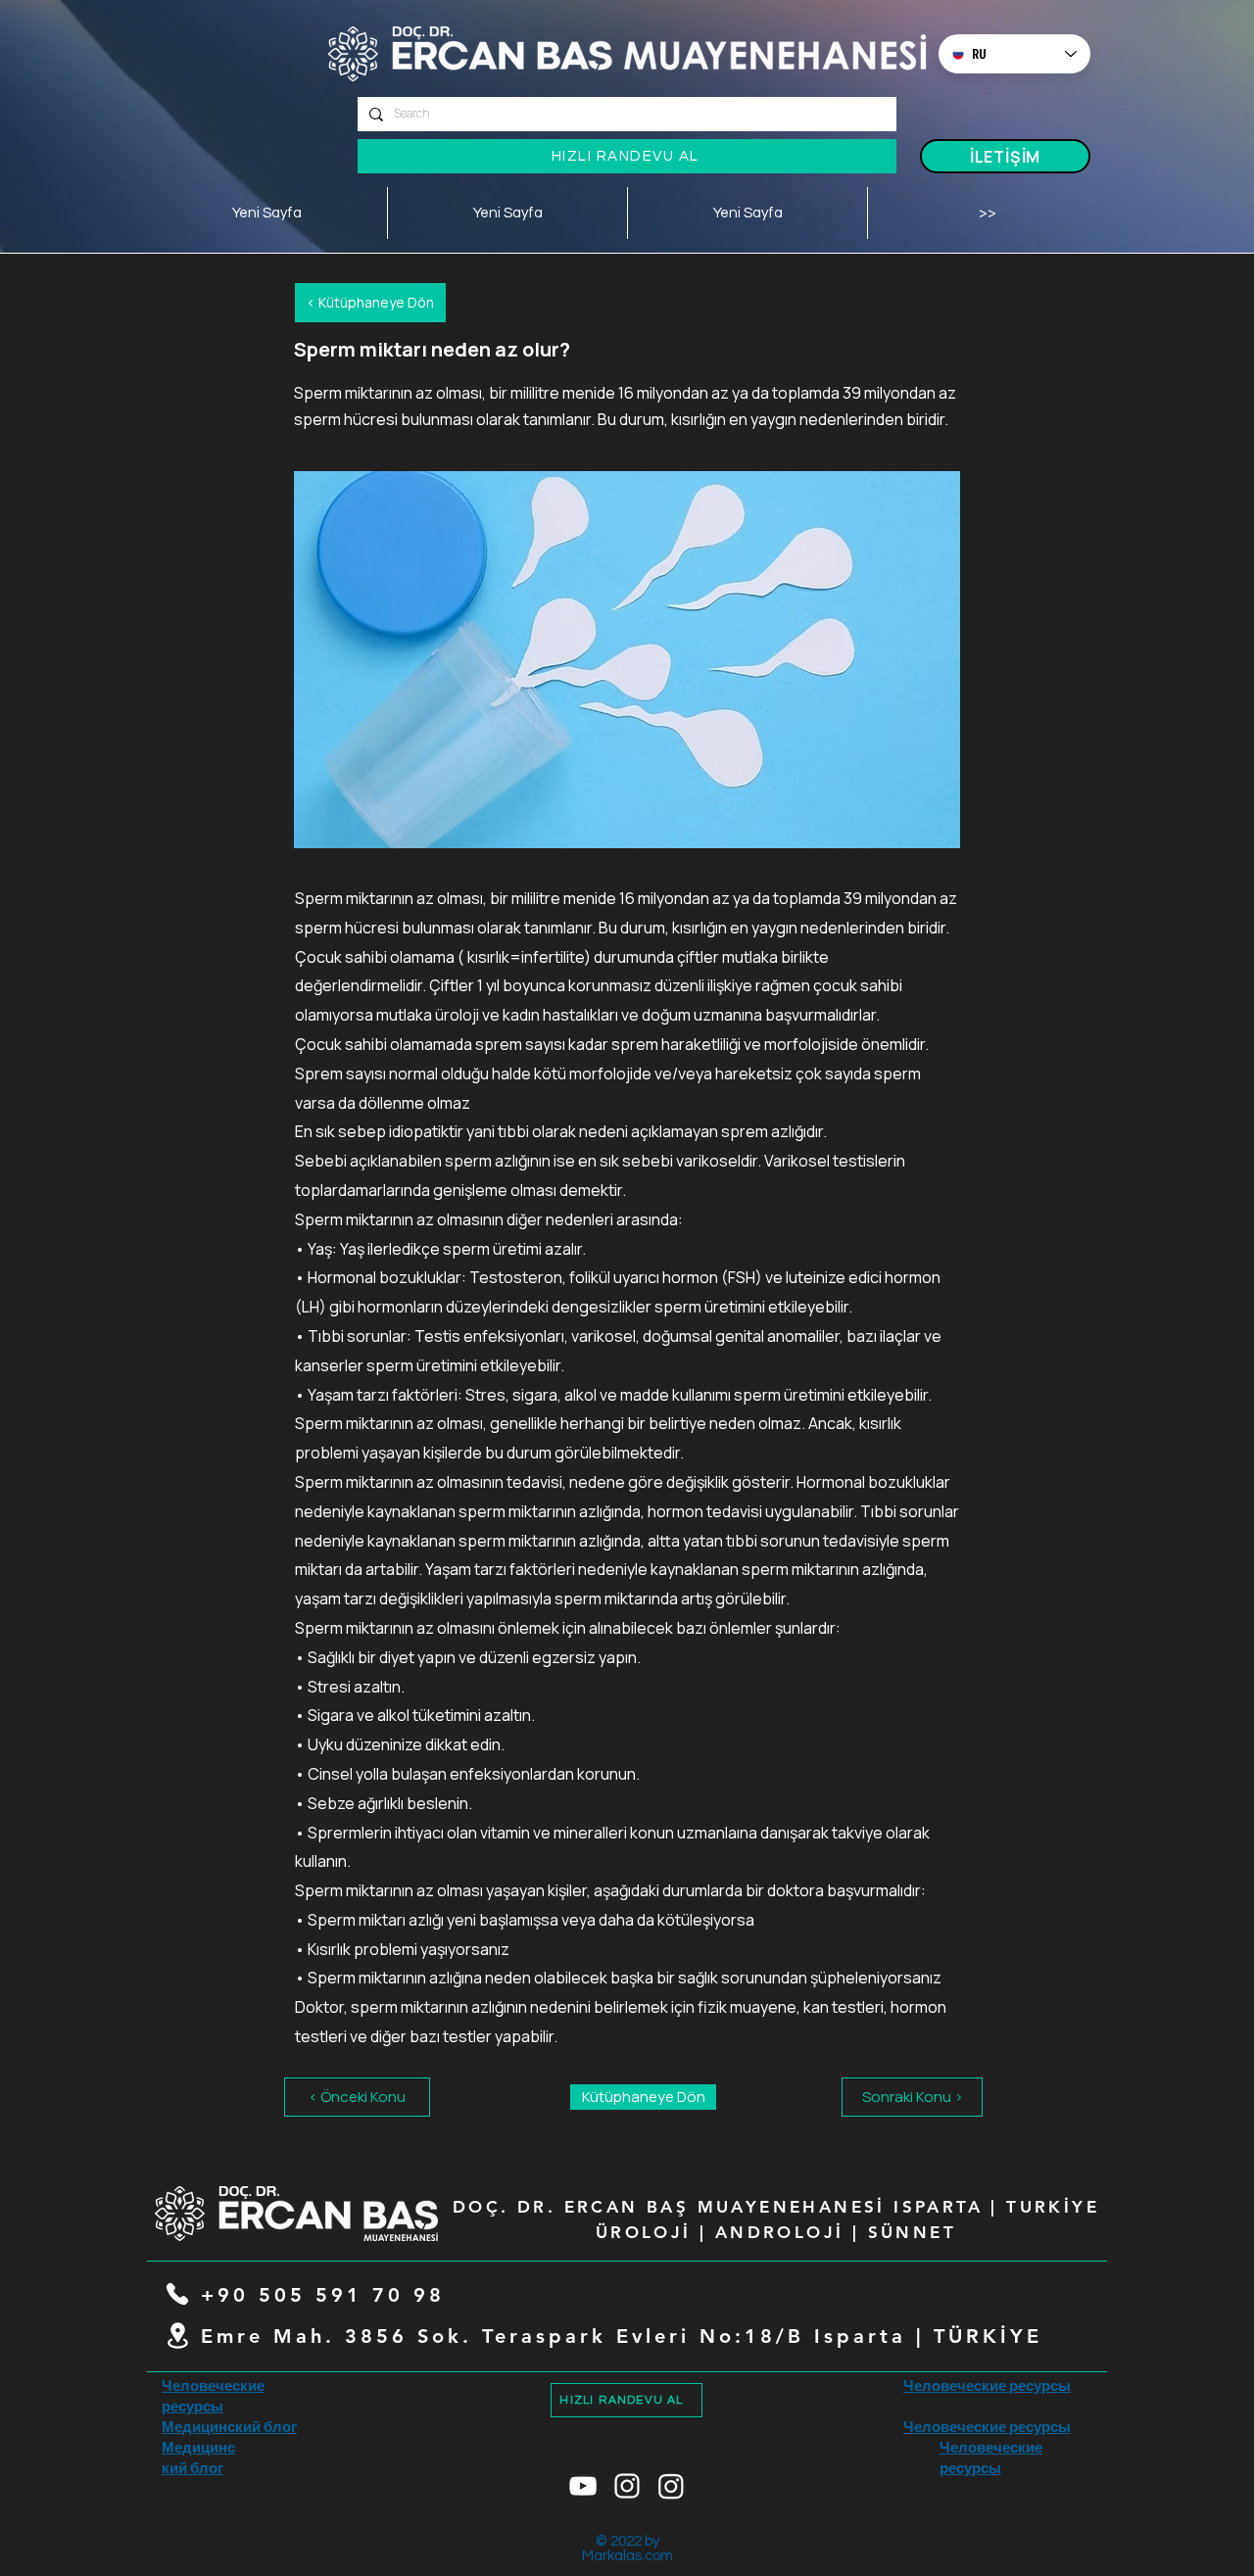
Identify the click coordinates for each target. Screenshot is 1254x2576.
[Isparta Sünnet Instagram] (671, 2486)
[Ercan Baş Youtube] (583, 2486)
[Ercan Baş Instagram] (627, 2486)
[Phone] (177, 2294)
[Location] (177, 2336)
